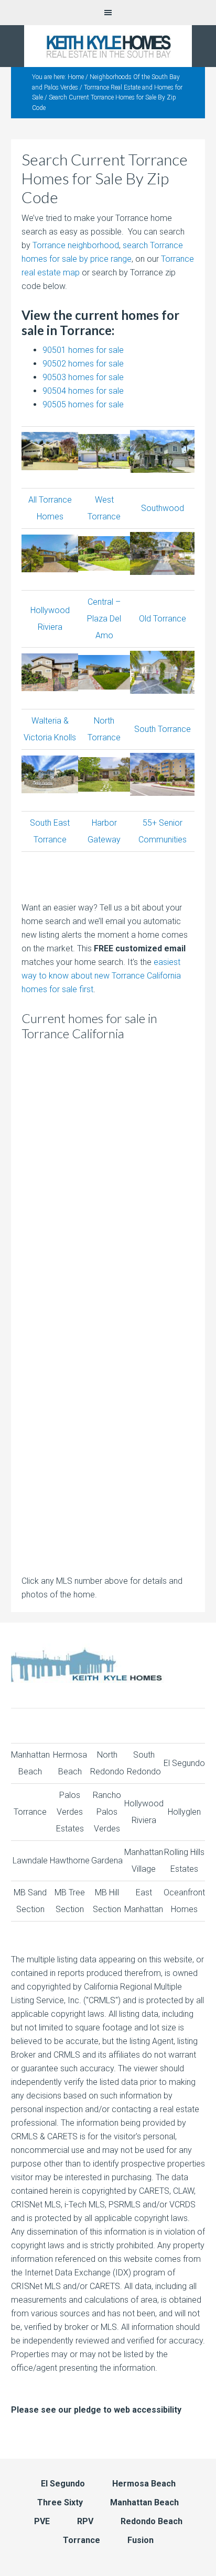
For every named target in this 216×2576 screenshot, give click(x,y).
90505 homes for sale (83, 404)
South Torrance (163, 729)
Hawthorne (70, 1861)
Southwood (163, 508)
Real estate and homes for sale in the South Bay (108, 46)
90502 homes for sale (83, 364)
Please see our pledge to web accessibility (96, 2410)
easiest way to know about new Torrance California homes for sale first (101, 976)
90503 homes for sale (83, 377)
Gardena (107, 1861)
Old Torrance (163, 619)
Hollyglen (184, 1812)
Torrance (30, 1812)
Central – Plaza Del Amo (104, 619)
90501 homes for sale (83, 350)
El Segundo (184, 1763)
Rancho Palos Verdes (107, 1812)
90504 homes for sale (83, 391)
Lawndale (30, 1861)
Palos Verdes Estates (70, 1812)
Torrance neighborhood (76, 245)
